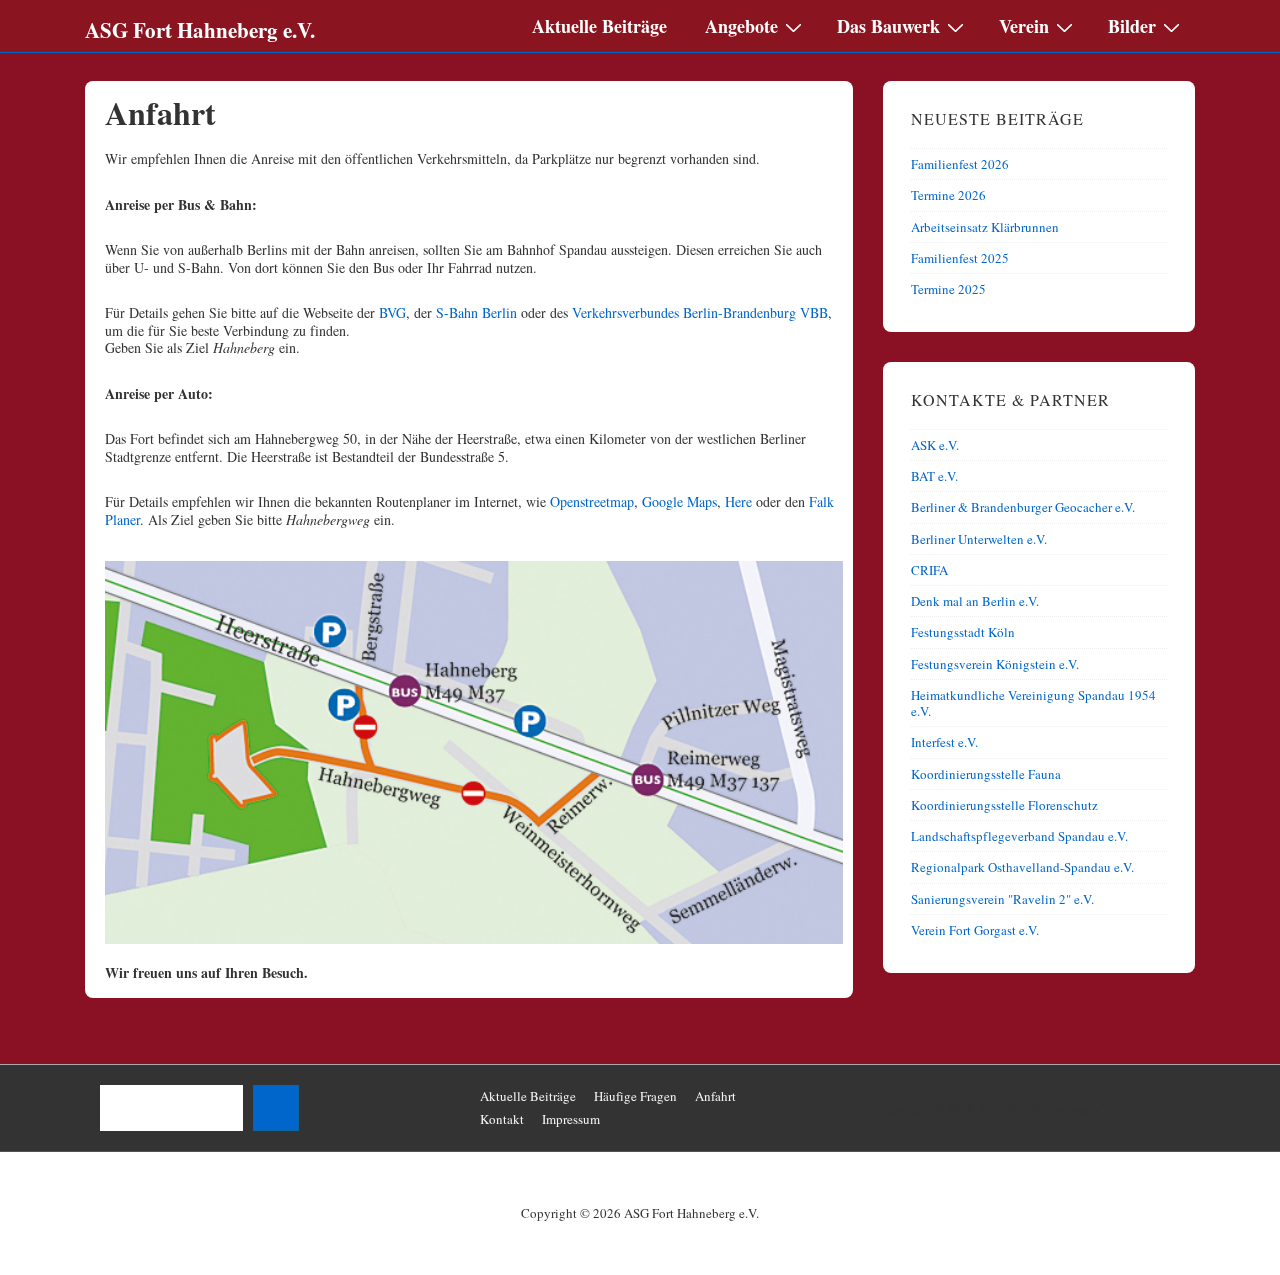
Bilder (1132, 26)
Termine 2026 (948, 195)
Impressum (571, 1119)
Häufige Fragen (635, 1096)
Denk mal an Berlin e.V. (975, 601)
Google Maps (679, 501)
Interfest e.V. (944, 742)
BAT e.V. (934, 476)
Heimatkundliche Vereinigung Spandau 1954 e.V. (1033, 703)
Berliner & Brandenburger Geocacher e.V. (1023, 507)
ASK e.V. (935, 445)
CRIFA (929, 570)
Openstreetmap (592, 501)
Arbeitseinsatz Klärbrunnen (985, 227)
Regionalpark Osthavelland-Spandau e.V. (1022, 867)
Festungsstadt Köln (963, 632)
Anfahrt (715, 1096)
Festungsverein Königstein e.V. (995, 664)
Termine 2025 (948, 289)
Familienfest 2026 (960, 164)
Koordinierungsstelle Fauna (986, 774)
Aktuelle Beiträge (599, 26)
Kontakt (502, 1119)
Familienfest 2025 (960, 258)
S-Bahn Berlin (476, 312)
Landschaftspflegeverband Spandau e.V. (1019, 836)
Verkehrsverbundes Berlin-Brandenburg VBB (700, 312)
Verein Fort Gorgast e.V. (975, 930)
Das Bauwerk (888, 26)
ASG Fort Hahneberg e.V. (200, 30)
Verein (1024, 26)
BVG (392, 312)
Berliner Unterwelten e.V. (979, 539)
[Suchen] (276, 1108)
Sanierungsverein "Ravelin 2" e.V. (1002, 899)
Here (738, 501)
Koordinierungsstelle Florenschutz (1004, 805)
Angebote (741, 26)
